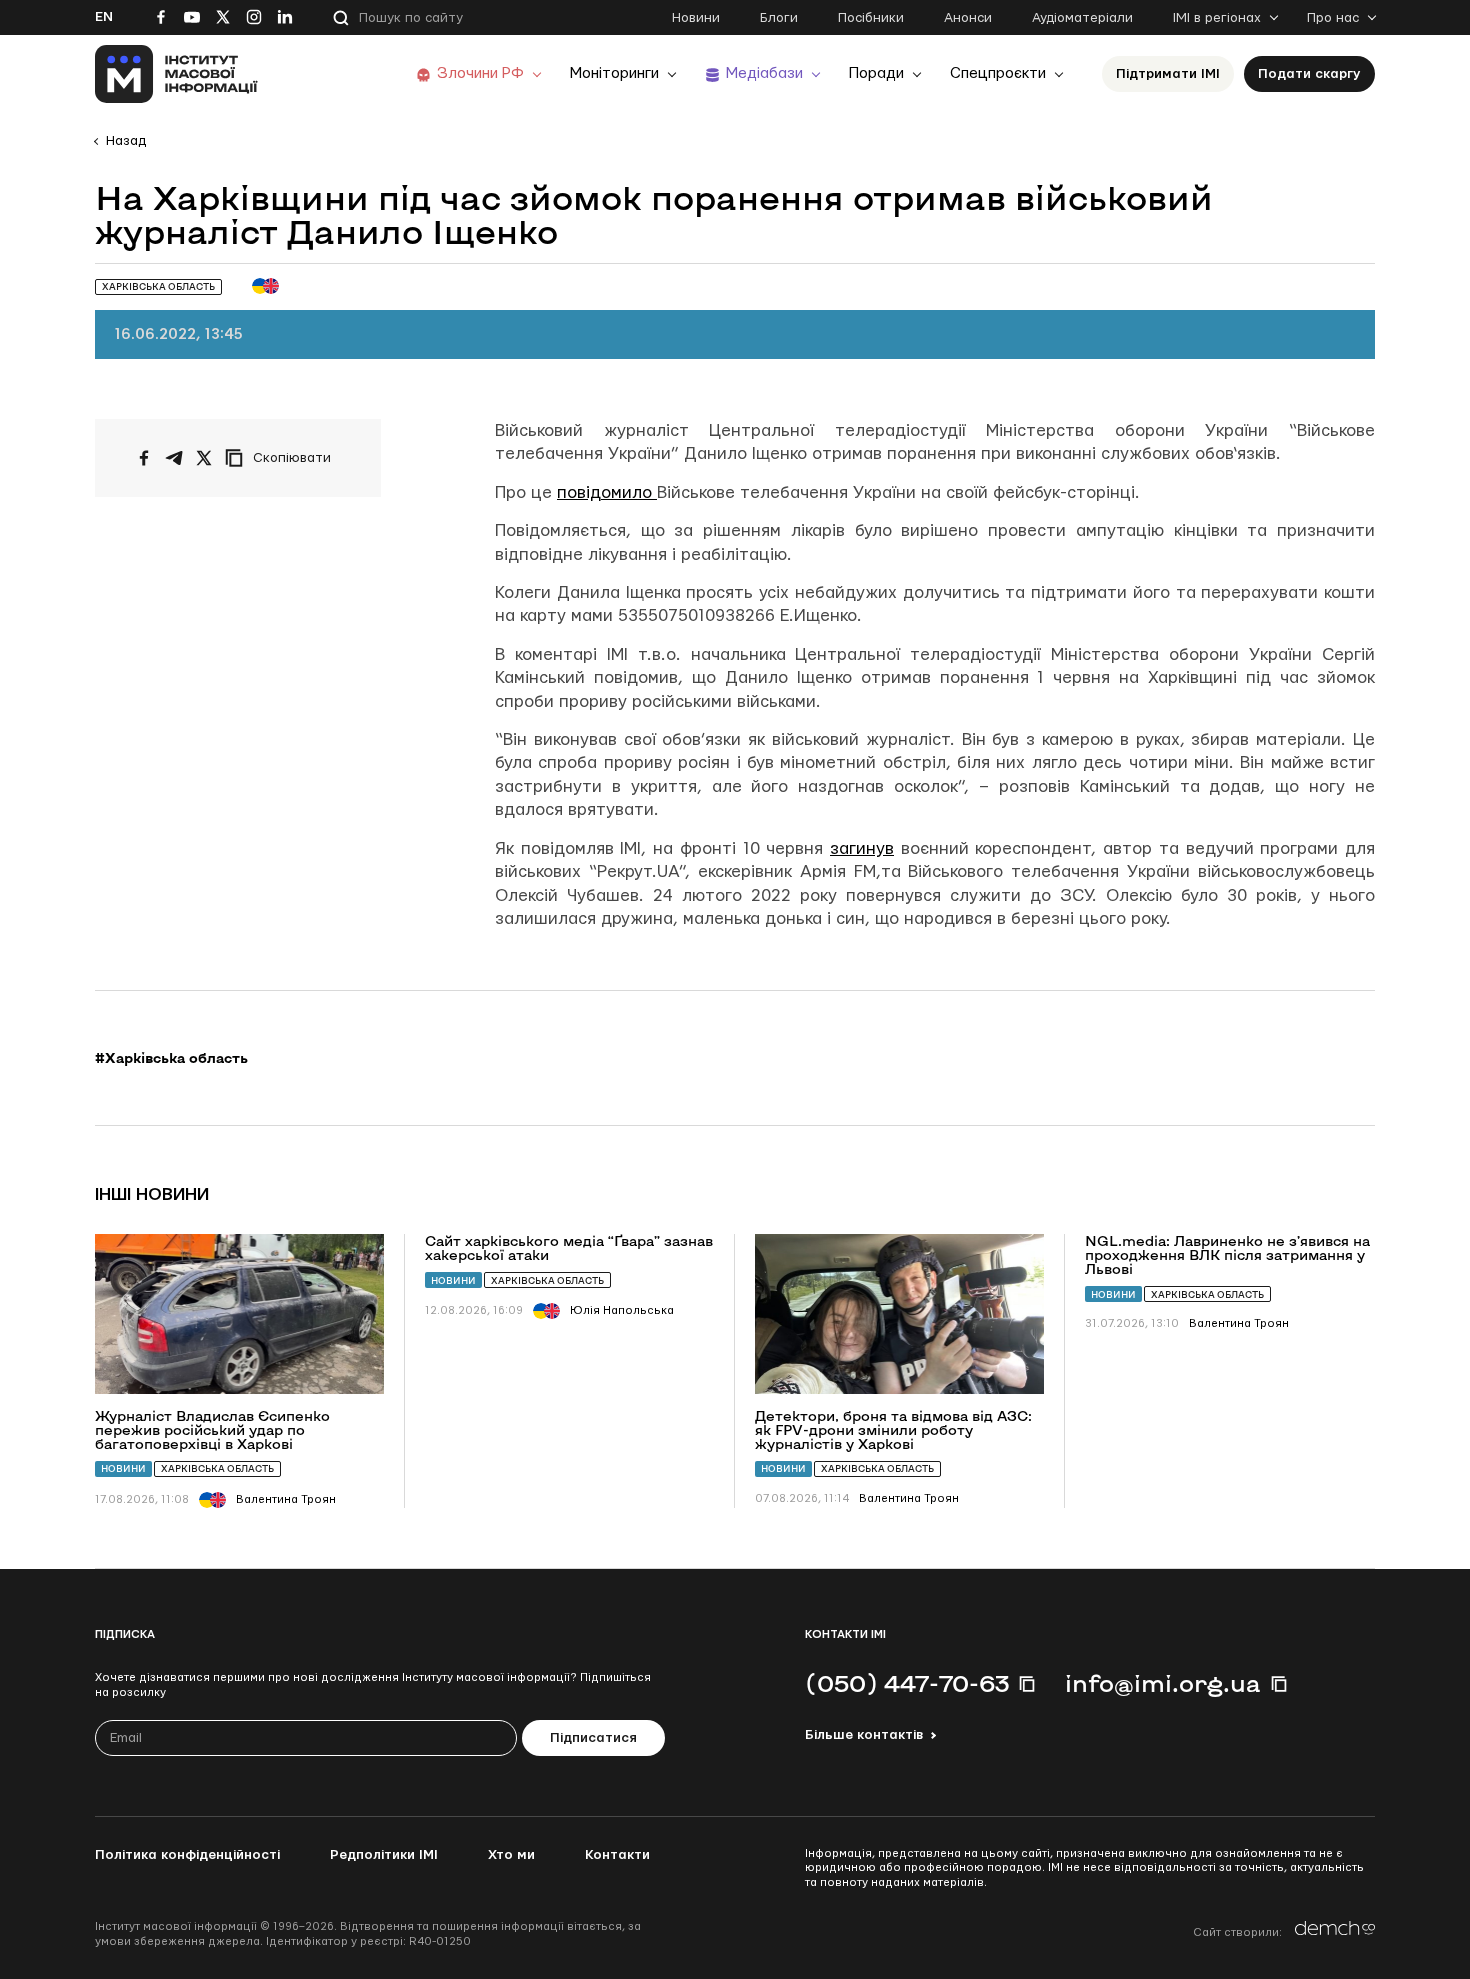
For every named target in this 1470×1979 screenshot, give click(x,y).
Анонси (968, 18)
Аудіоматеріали (1082, 18)
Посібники (871, 18)
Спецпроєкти (998, 73)
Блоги (779, 18)
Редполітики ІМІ (384, 1855)
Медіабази (764, 73)
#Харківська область (171, 1058)
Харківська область (217, 1468)
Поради (876, 73)
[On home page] (176, 74)
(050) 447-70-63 (907, 1683)
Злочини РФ (480, 73)
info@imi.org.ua (1163, 1683)
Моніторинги (614, 73)
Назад (126, 141)
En (104, 17)
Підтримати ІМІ (1168, 74)
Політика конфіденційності (187, 1855)
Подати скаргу (1309, 74)
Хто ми (511, 1855)
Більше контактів (864, 1735)
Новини (696, 18)
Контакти (617, 1855)
